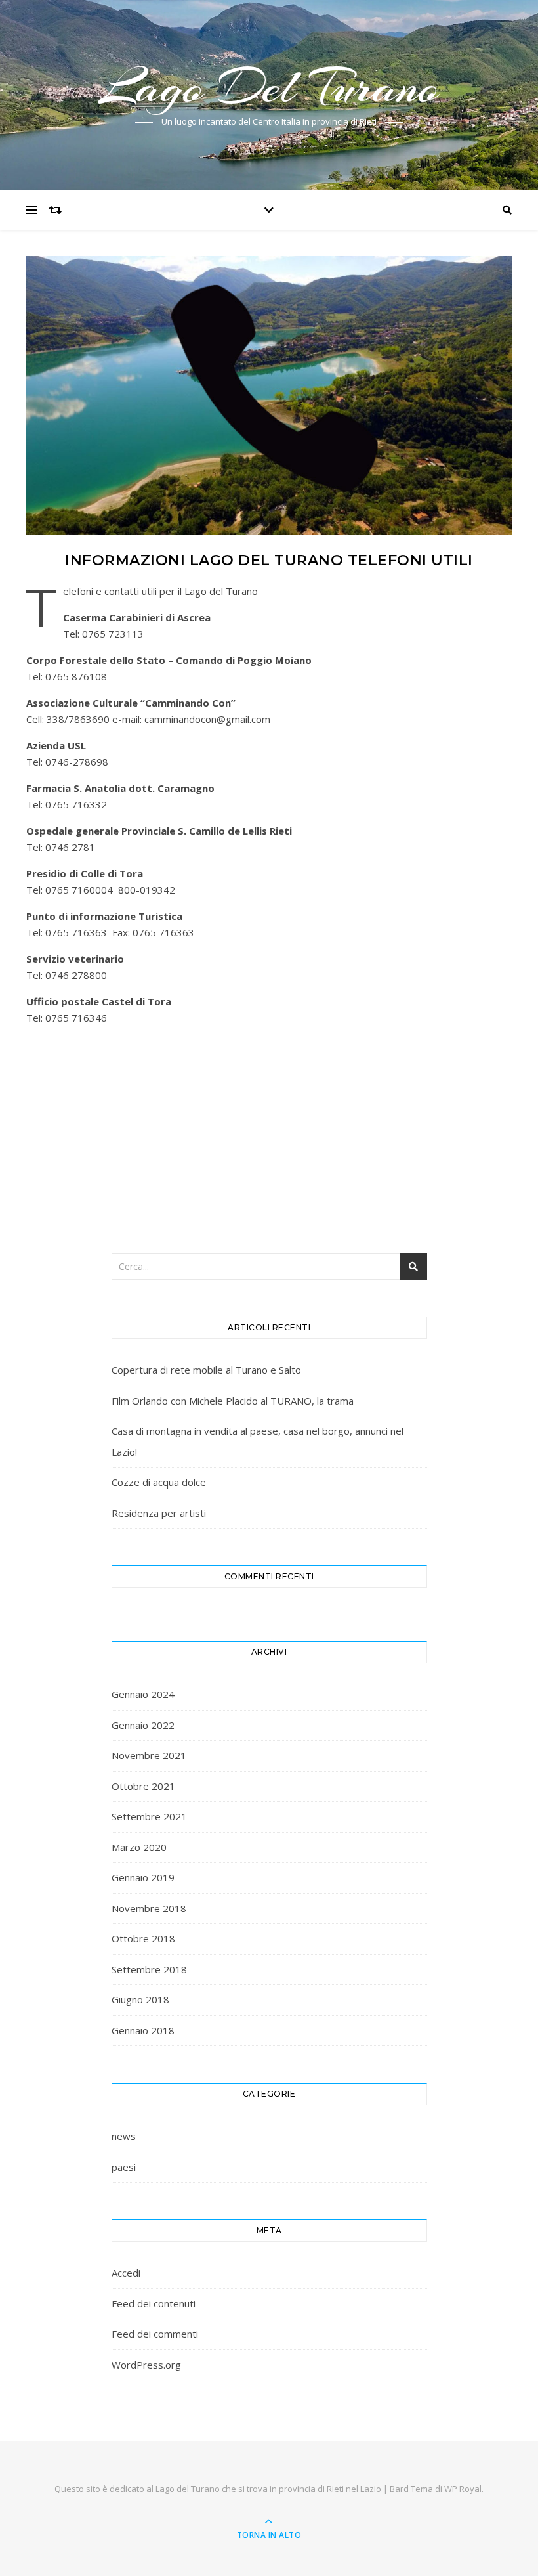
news (124, 2136)
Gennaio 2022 (143, 1725)
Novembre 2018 (149, 1908)
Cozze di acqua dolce (159, 1482)
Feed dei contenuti (154, 2303)
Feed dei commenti (155, 2334)
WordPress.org (146, 2365)
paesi (124, 2167)
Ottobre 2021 (143, 1786)
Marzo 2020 (139, 1847)
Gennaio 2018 (143, 2030)
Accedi (126, 2273)
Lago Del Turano (269, 87)
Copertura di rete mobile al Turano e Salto (206, 1370)
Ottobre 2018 (143, 1938)
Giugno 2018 (140, 1999)
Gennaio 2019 (143, 1877)
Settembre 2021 (149, 1816)
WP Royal (463, 2489)
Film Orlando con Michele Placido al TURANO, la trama (233, 1401)
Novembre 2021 (149, 1755)
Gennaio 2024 (143, 1694)
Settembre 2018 (149, 1969)
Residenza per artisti (159, 1513)
